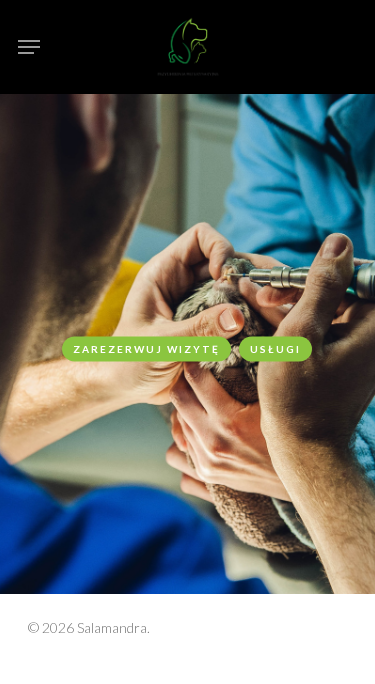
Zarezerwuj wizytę (146, 348)
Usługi (275, 348)
